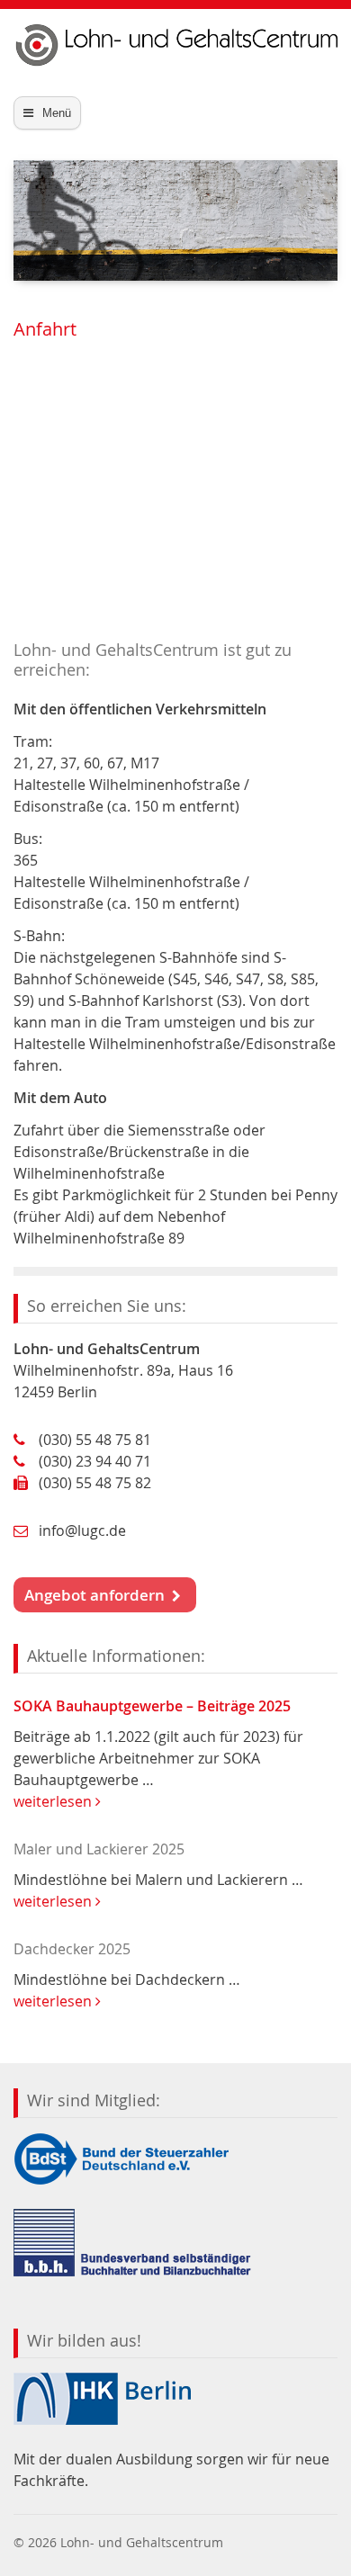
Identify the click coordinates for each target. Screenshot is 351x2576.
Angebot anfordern (98, 1595)
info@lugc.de (82, 1530)
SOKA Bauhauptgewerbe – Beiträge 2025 (152, 1706)
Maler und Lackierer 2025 (99, 1849)
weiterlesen (54, 1801)
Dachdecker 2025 (72, 1949)
